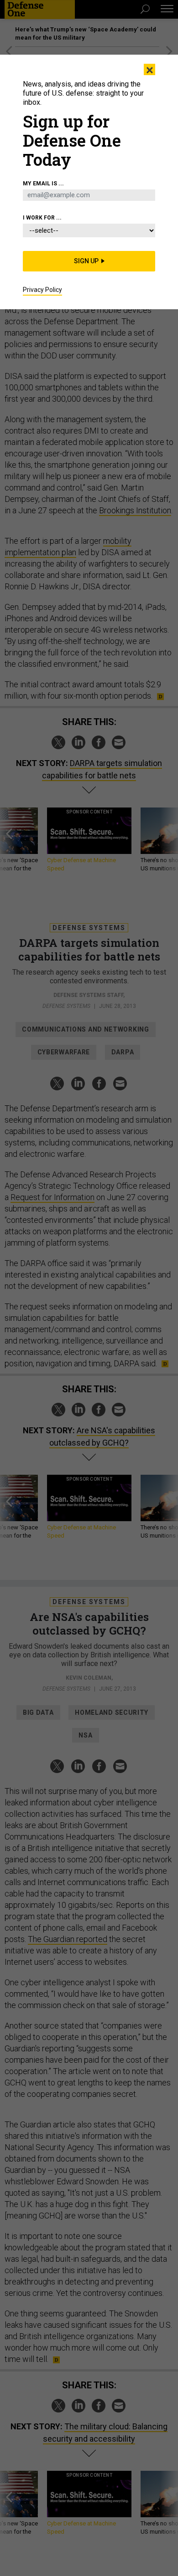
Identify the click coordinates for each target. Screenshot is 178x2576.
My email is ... (43, 184)
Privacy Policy (42, 290)
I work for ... (42, 218)
